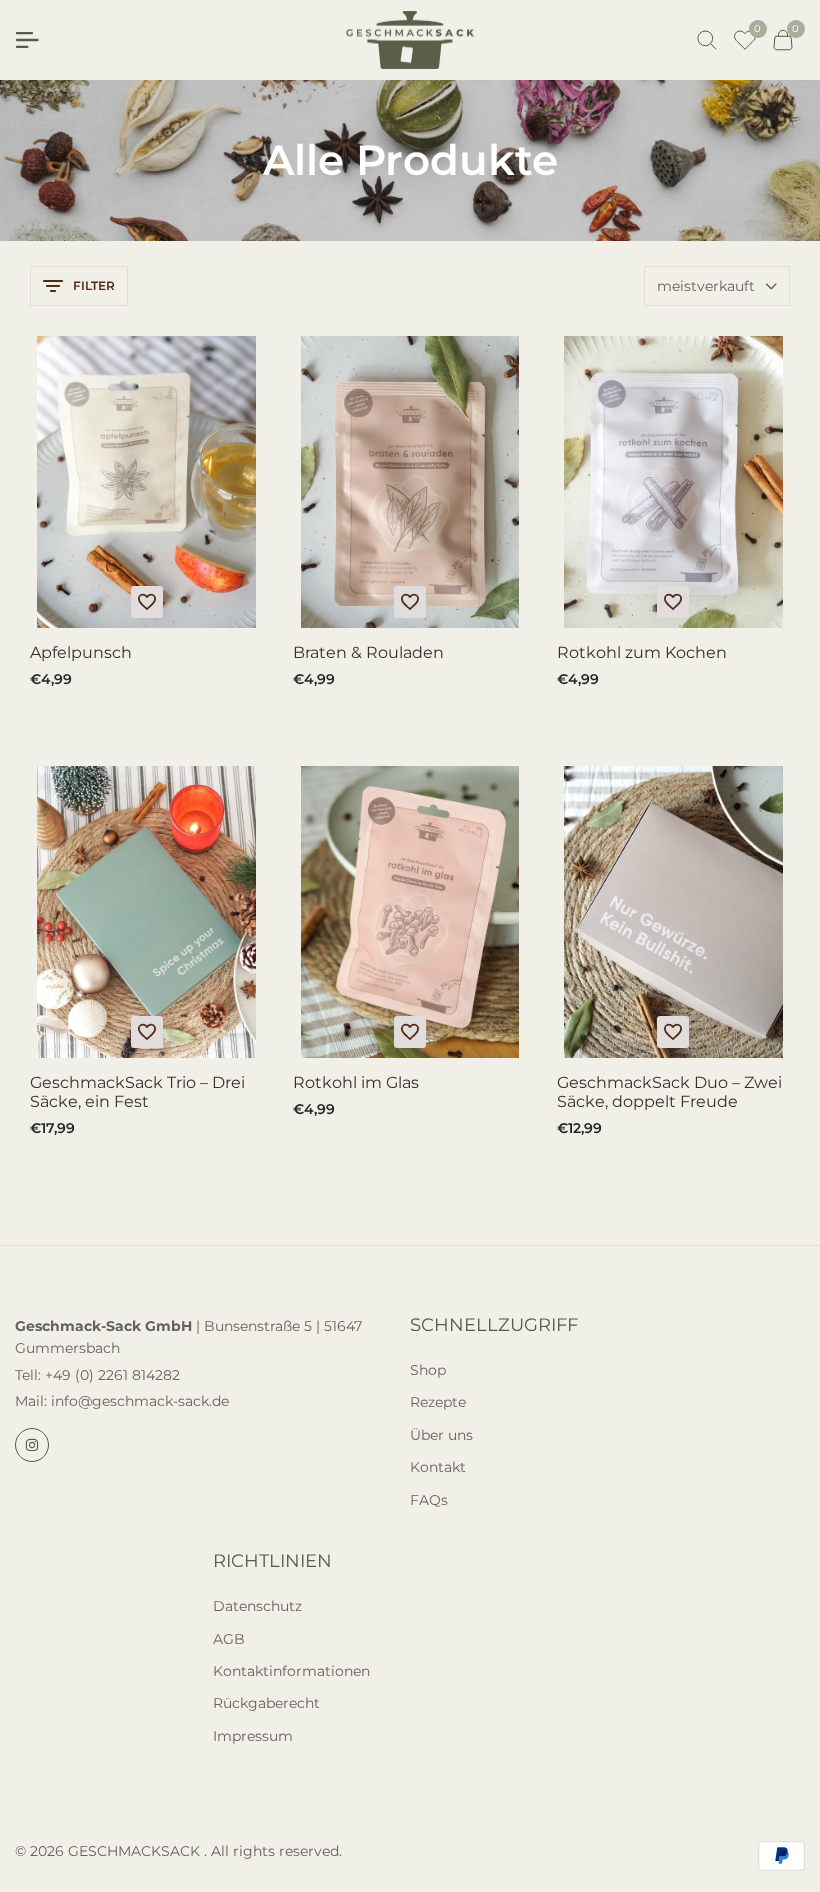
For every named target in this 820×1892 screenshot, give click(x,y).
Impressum (253, 1736)
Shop (428, 1370)
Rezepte (438, 1402)
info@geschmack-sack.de (140, 1401)
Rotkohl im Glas (356, 1082)
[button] (147, 602)
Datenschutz (257, 1606)
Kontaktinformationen (291, 1671)
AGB (229, 1639)
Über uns (441, 1435)
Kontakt (438, 1467)
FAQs (429, 1500)
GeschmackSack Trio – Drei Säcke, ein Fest (137, 1092)
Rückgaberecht (266, 1703)
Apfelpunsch (81, 652)
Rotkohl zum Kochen (642, 652)
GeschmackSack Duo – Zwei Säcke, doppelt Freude (669, 1092)
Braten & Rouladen (368, 652)
